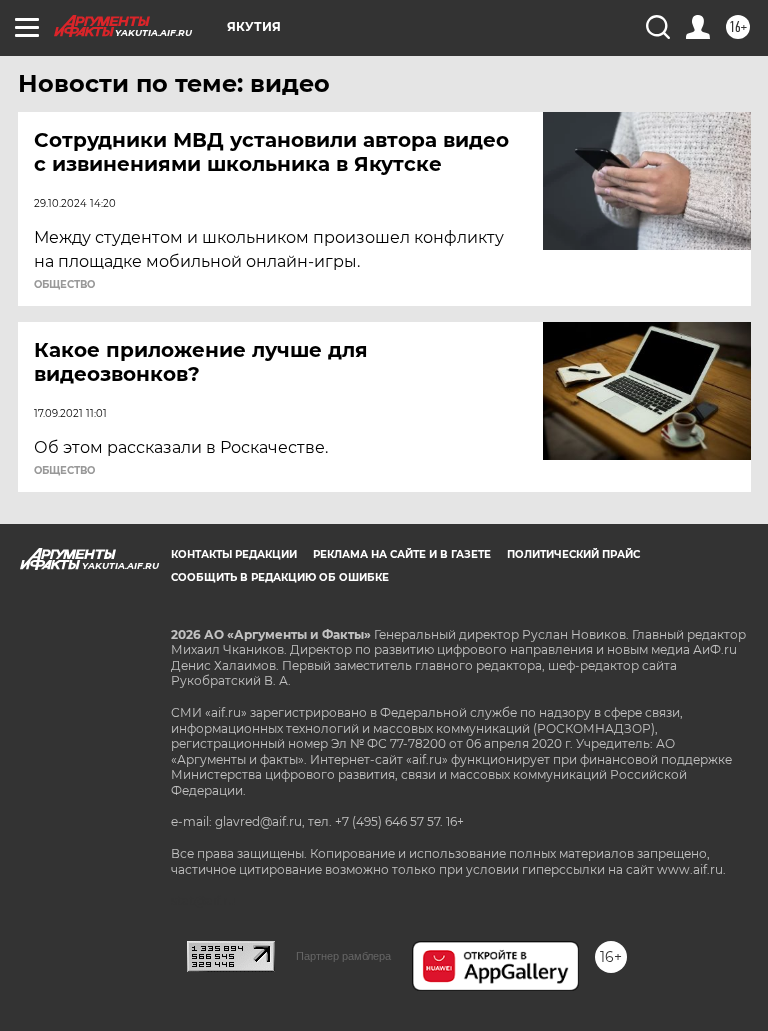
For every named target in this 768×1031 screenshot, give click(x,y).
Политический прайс (573, 554)
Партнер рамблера (343, 956)
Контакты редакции (234, 554)
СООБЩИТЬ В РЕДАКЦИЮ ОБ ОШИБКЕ (280, 577)
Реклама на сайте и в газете (402, 554)
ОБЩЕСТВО (64, 285)
